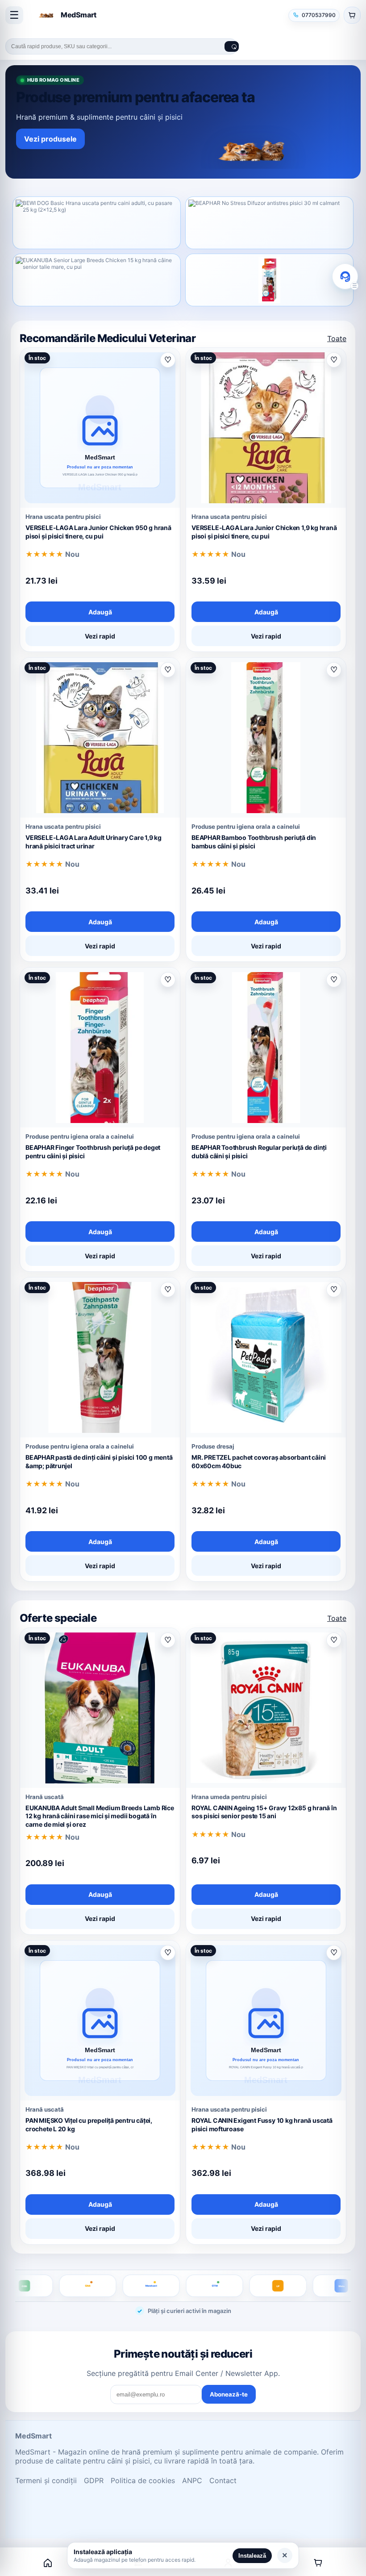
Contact (223, 2480)
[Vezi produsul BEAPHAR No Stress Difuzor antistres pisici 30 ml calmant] (269, 223)
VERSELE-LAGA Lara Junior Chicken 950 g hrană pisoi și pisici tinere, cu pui (98, 532)
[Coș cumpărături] (352, 15)
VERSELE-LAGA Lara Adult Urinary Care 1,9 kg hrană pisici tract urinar (94, 842)
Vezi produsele (50, 139)
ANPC (192, 2480)
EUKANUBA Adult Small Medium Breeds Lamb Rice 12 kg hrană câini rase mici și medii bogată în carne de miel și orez (100, 1816)
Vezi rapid (100, 636)
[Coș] (318, 2563)
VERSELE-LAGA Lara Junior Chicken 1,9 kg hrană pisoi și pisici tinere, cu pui (264, 532)
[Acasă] (48, 2563)
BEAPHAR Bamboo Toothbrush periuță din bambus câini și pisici (254, 842)
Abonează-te (229, 2394)
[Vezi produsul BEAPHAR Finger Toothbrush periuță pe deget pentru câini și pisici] (269, 280)
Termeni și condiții (46, 2480)
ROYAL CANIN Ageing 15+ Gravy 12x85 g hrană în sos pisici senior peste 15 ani (264, 1812)
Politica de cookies (143, 2480)
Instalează (252, 2556)
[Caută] (232, 46)
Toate (337, 338)
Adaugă (100, 612)
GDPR (94, 2480)
